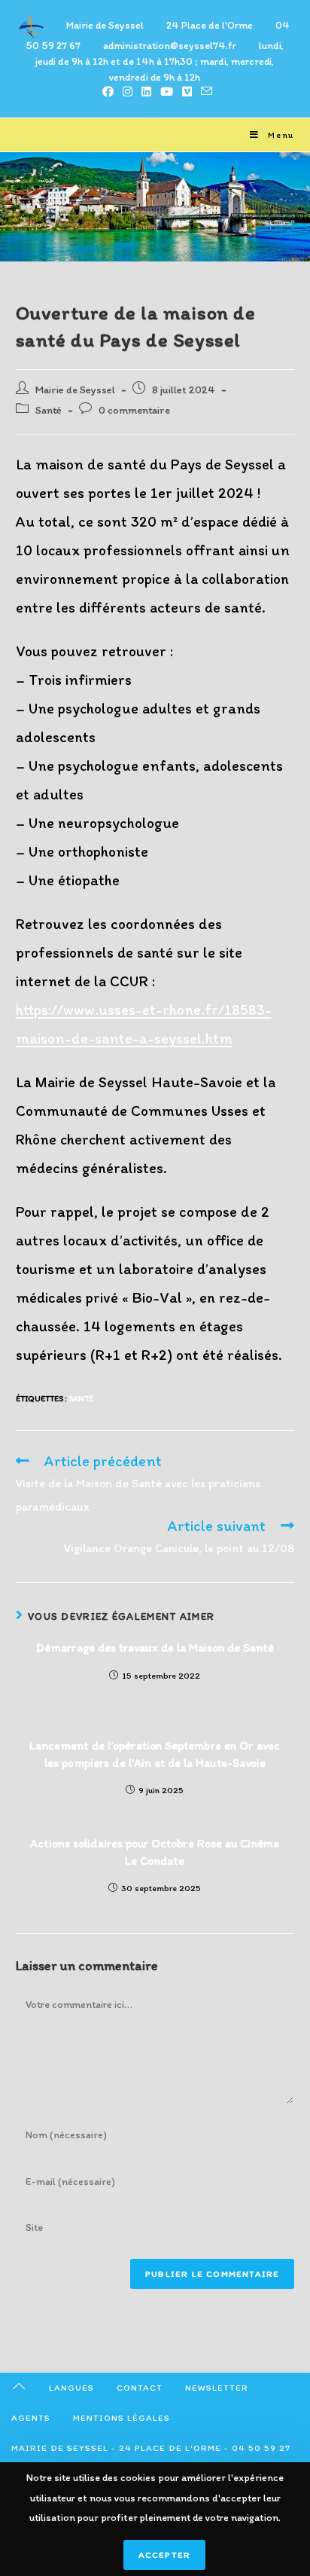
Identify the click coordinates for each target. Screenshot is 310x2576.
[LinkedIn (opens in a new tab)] (146, 92)
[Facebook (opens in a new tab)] (108, 92)
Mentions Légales (122, 2418)
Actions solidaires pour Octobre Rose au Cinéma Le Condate (155, 1852)
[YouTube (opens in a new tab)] (167, 92)
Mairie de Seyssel (75, 390)
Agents (31, 2418)
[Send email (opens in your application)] (204, 92)
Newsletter (217, 2388)
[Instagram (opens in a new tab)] (128, 92)
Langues (71, 2388)
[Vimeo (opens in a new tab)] (187, 92)
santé (81, 1399)
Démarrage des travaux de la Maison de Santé (155, 1647)
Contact (140, 2388)
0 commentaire (134, 410)
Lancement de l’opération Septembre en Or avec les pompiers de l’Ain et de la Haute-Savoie (155, 1754)
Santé (49, 410)
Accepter (165, 2555)
